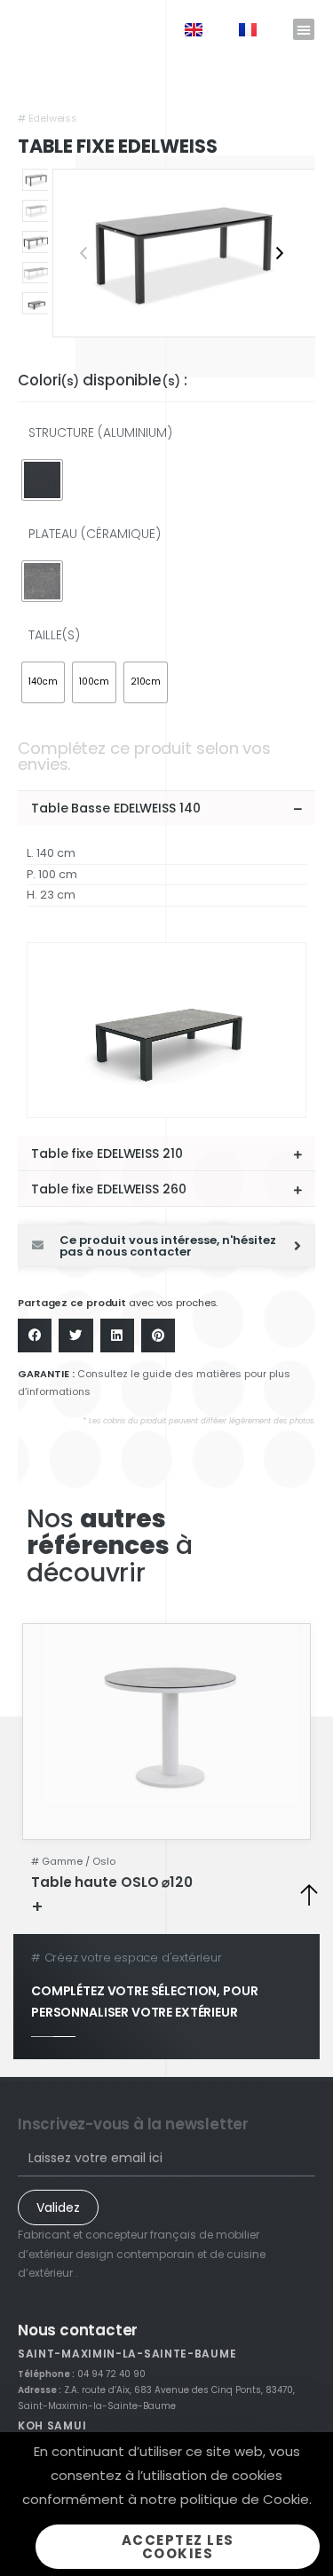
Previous (83, 253)
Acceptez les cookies (178, 2547)
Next (280, 253)
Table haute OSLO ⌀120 (112, 1882)
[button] (304, 29)
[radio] (42, 480)
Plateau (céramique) (95, 534)
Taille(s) (54, 635)
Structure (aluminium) (100, 432)
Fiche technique (101, 1906)
